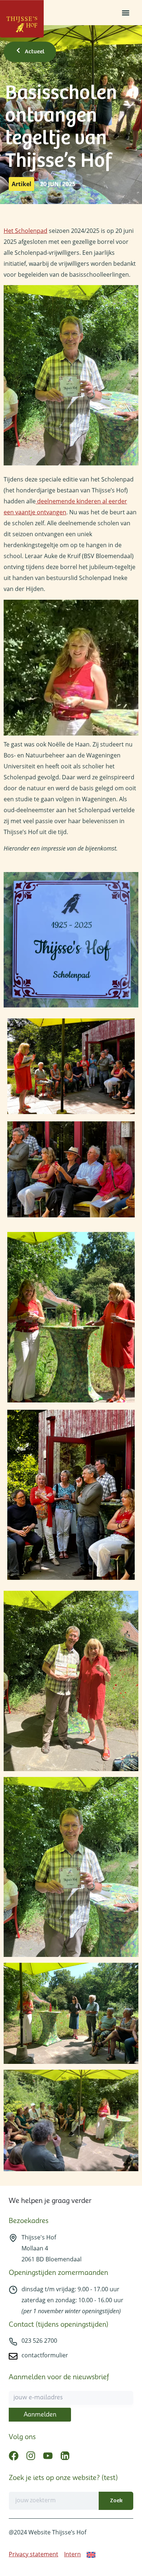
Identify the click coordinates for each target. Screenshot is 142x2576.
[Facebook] (14, 2456)
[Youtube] (48, 2456)
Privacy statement (33, 2554)
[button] (125, 13)
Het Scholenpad (25, 231)
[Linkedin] (65, 2456)
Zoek (116, 2501)
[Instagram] (31, 2456)
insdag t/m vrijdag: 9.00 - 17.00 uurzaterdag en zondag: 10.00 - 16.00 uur (72, 2300)
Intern (72, 2554)
